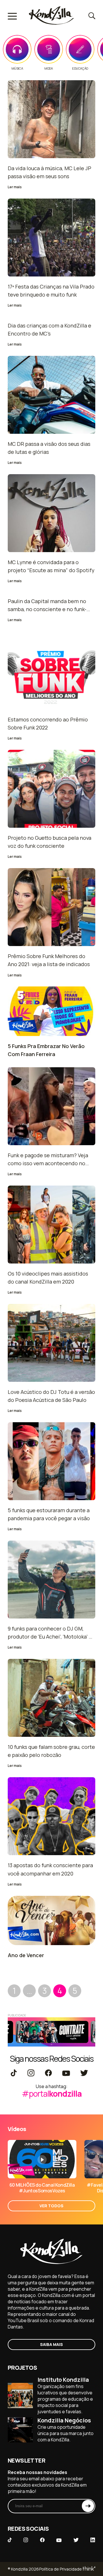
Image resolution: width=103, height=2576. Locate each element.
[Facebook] (48, 2073)
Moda (48, 68)
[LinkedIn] (93, 2540)
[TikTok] (14, 2073)
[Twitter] (84, 2073)
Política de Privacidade (61, 2569)
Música (17, 68)
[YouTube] (66, 2073)
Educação (80, 68)
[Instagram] (31, 2073)
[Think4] (89, 2569)
